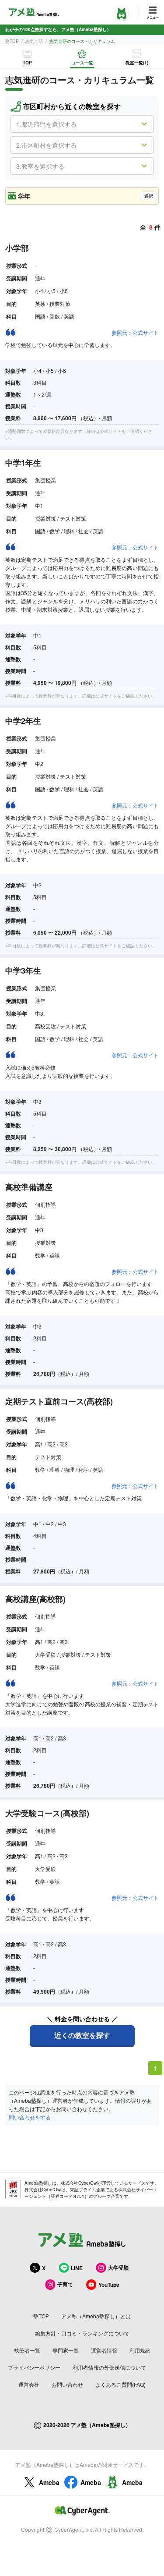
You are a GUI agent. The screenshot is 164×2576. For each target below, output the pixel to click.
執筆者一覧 (27, 2350)
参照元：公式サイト (135, 332)
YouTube (109, 2285)
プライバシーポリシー (34, 2367)
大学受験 (119, 2268)
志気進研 (34, 41)
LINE (77, 2268)
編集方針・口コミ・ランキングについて (82, 2333)
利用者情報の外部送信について (109, 2367)
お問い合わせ (67, 2384)
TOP (27, 63)
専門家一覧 (66, 2350)
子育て (65, 2284)
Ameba (49, 2482)
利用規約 (140, 2350)
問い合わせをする (30, 2117)
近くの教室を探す (82, 2035)
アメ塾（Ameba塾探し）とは (96, 2316)
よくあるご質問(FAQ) (120, 2384)
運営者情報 (104, 2350)
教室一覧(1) (137, 63)
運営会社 (29, 2384)
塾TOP (12, 41)
